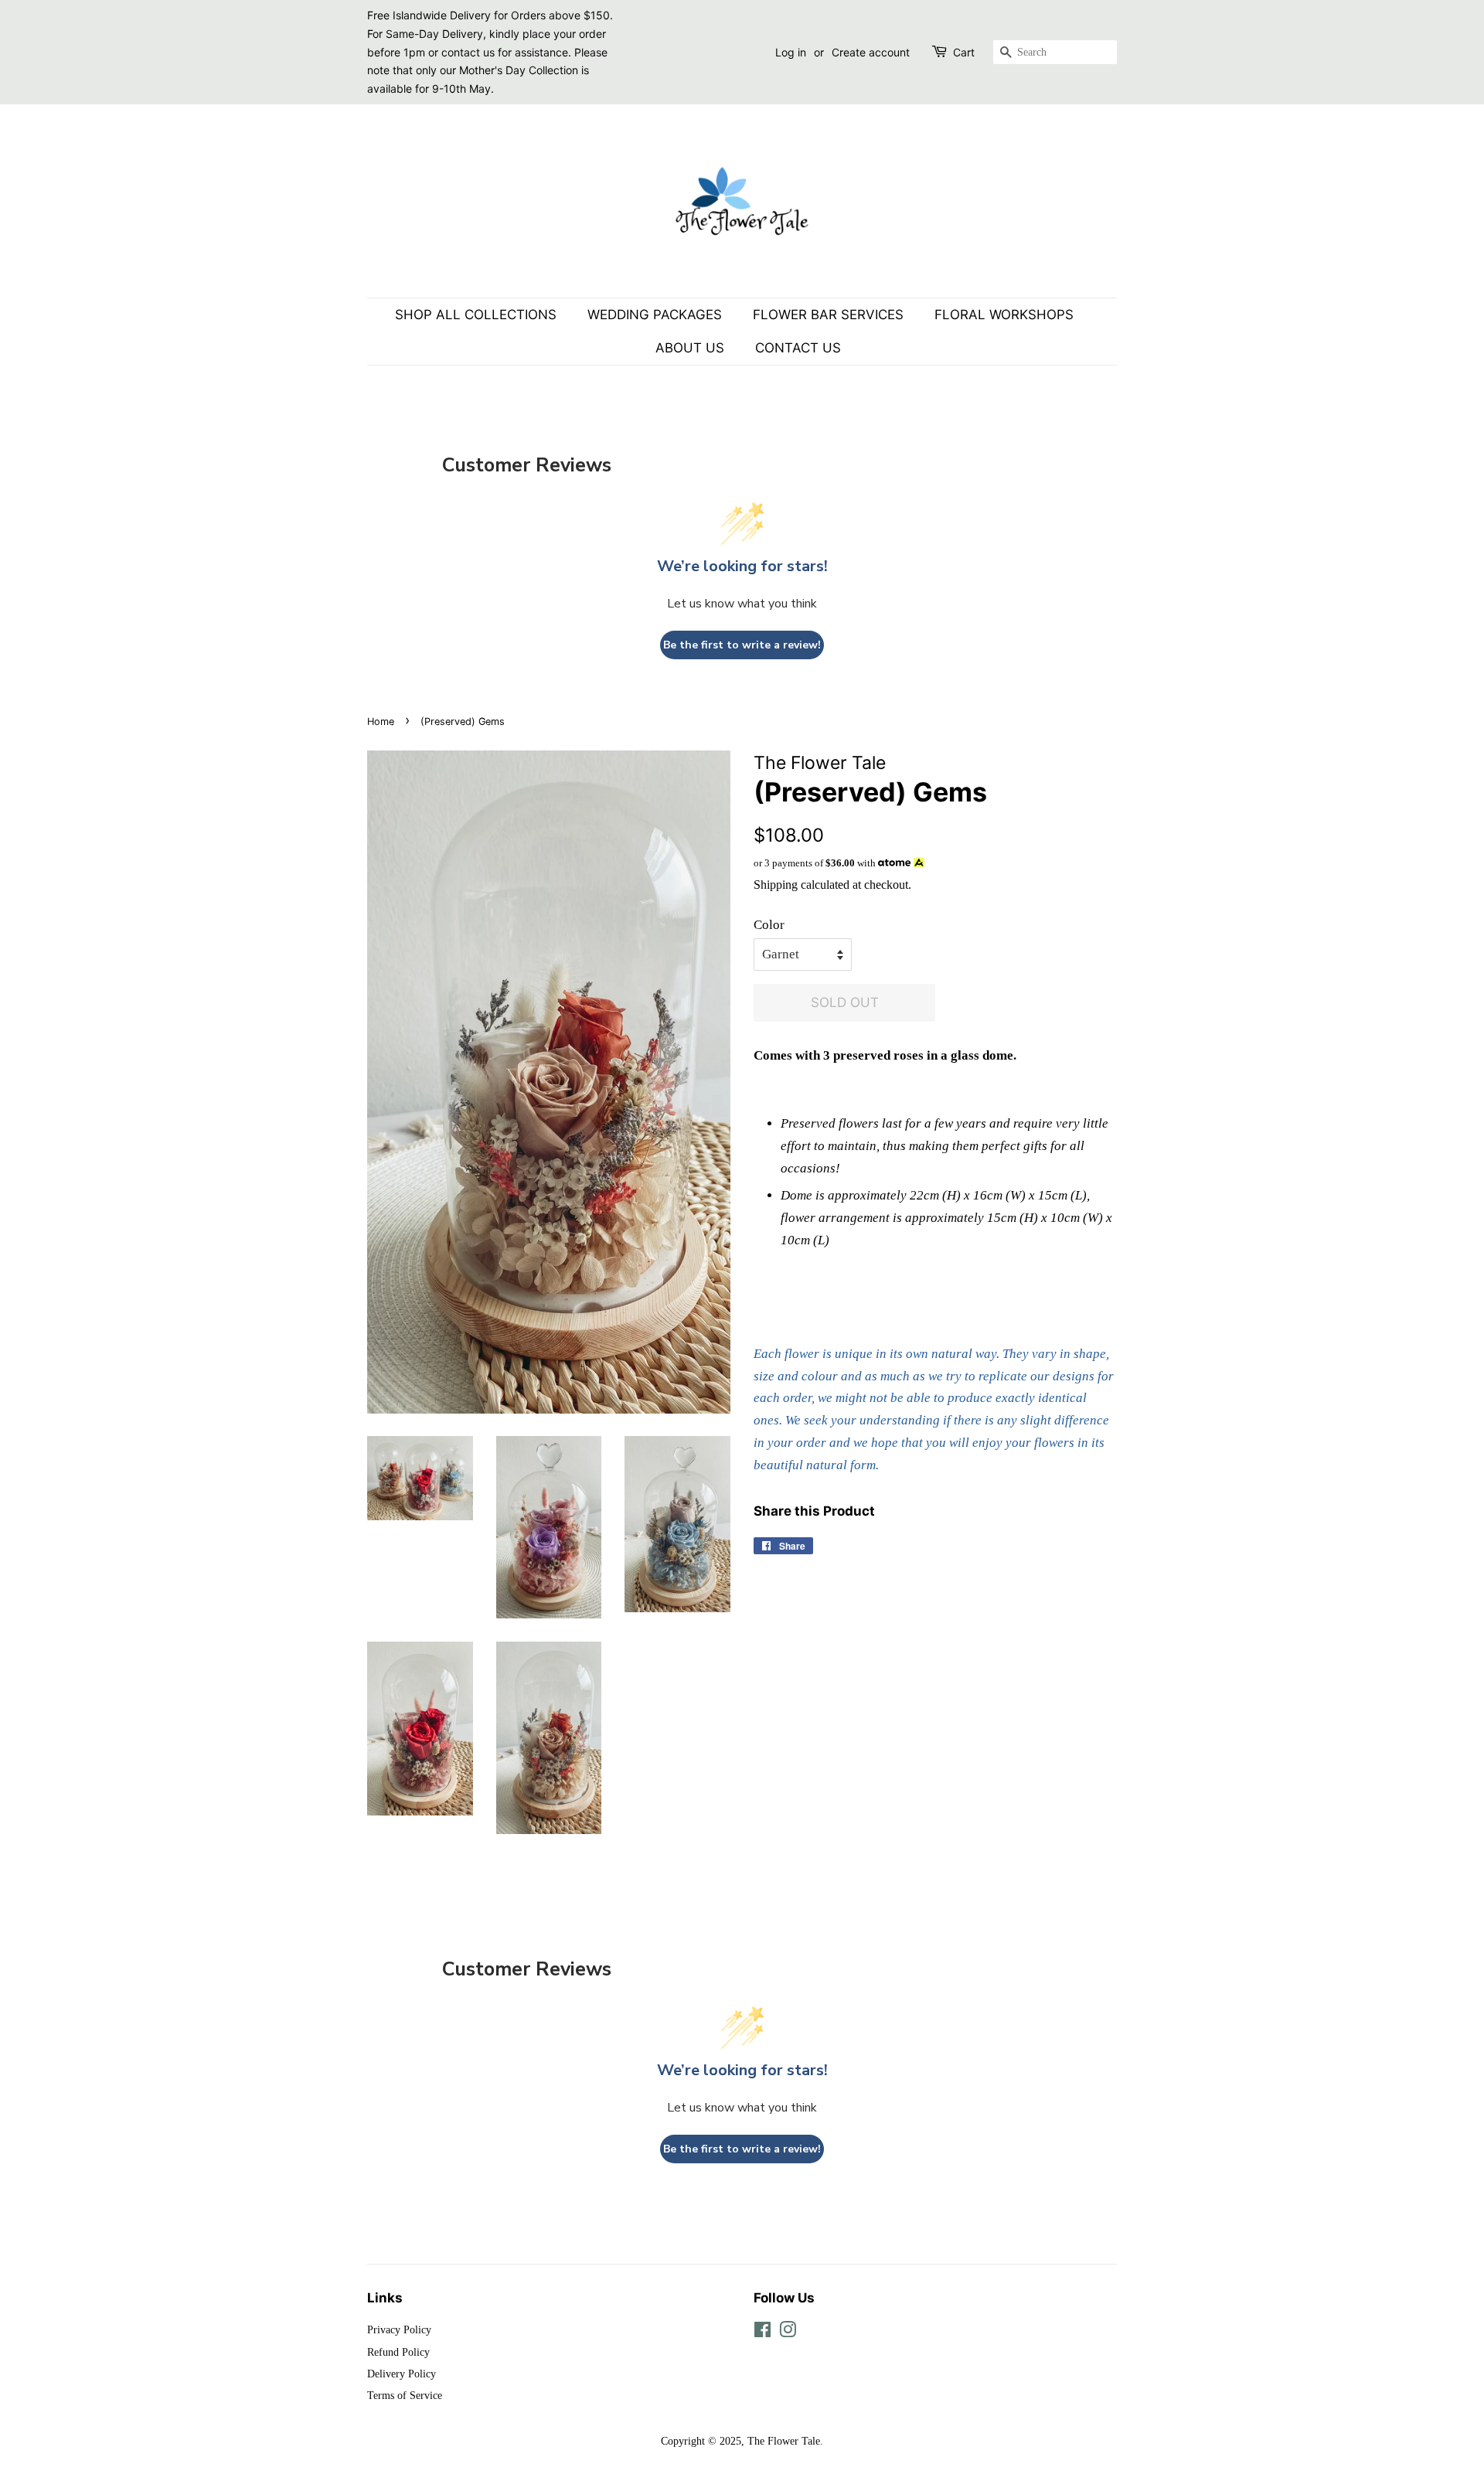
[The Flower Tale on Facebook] (762, 2333)
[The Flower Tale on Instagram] (788, 2333)
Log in (791, 52)
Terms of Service (405, 2395)
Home (381, 721)
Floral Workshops (1004, 315)
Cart (964, 52)
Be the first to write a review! (742, 645)
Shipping (776, 885)
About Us (690, 348)
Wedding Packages (655, 315)
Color (769, 925)
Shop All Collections (476, 315)
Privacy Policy (399, 2329)
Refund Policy (398, 2352)
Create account (871, 52)
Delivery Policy (402, 2374)
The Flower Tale (784, 2441)
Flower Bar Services (828, 315)
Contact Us (798, 348)
